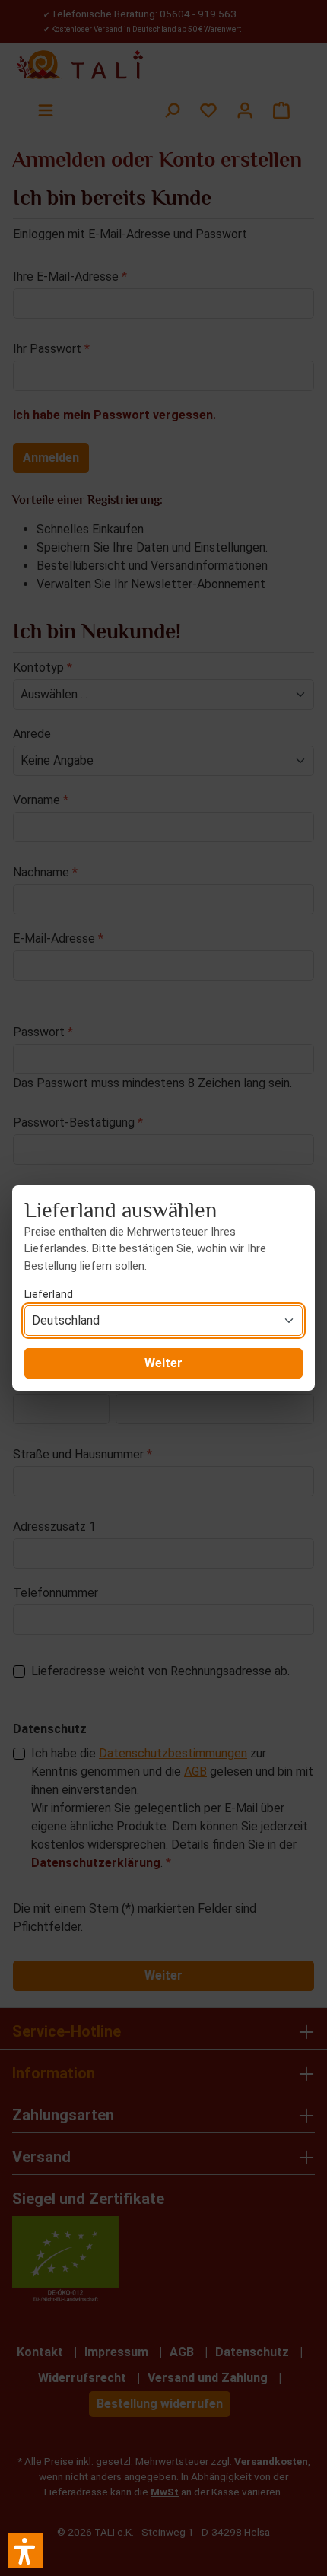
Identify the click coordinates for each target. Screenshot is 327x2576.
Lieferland (49, 1294)
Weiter (163, 1363)
